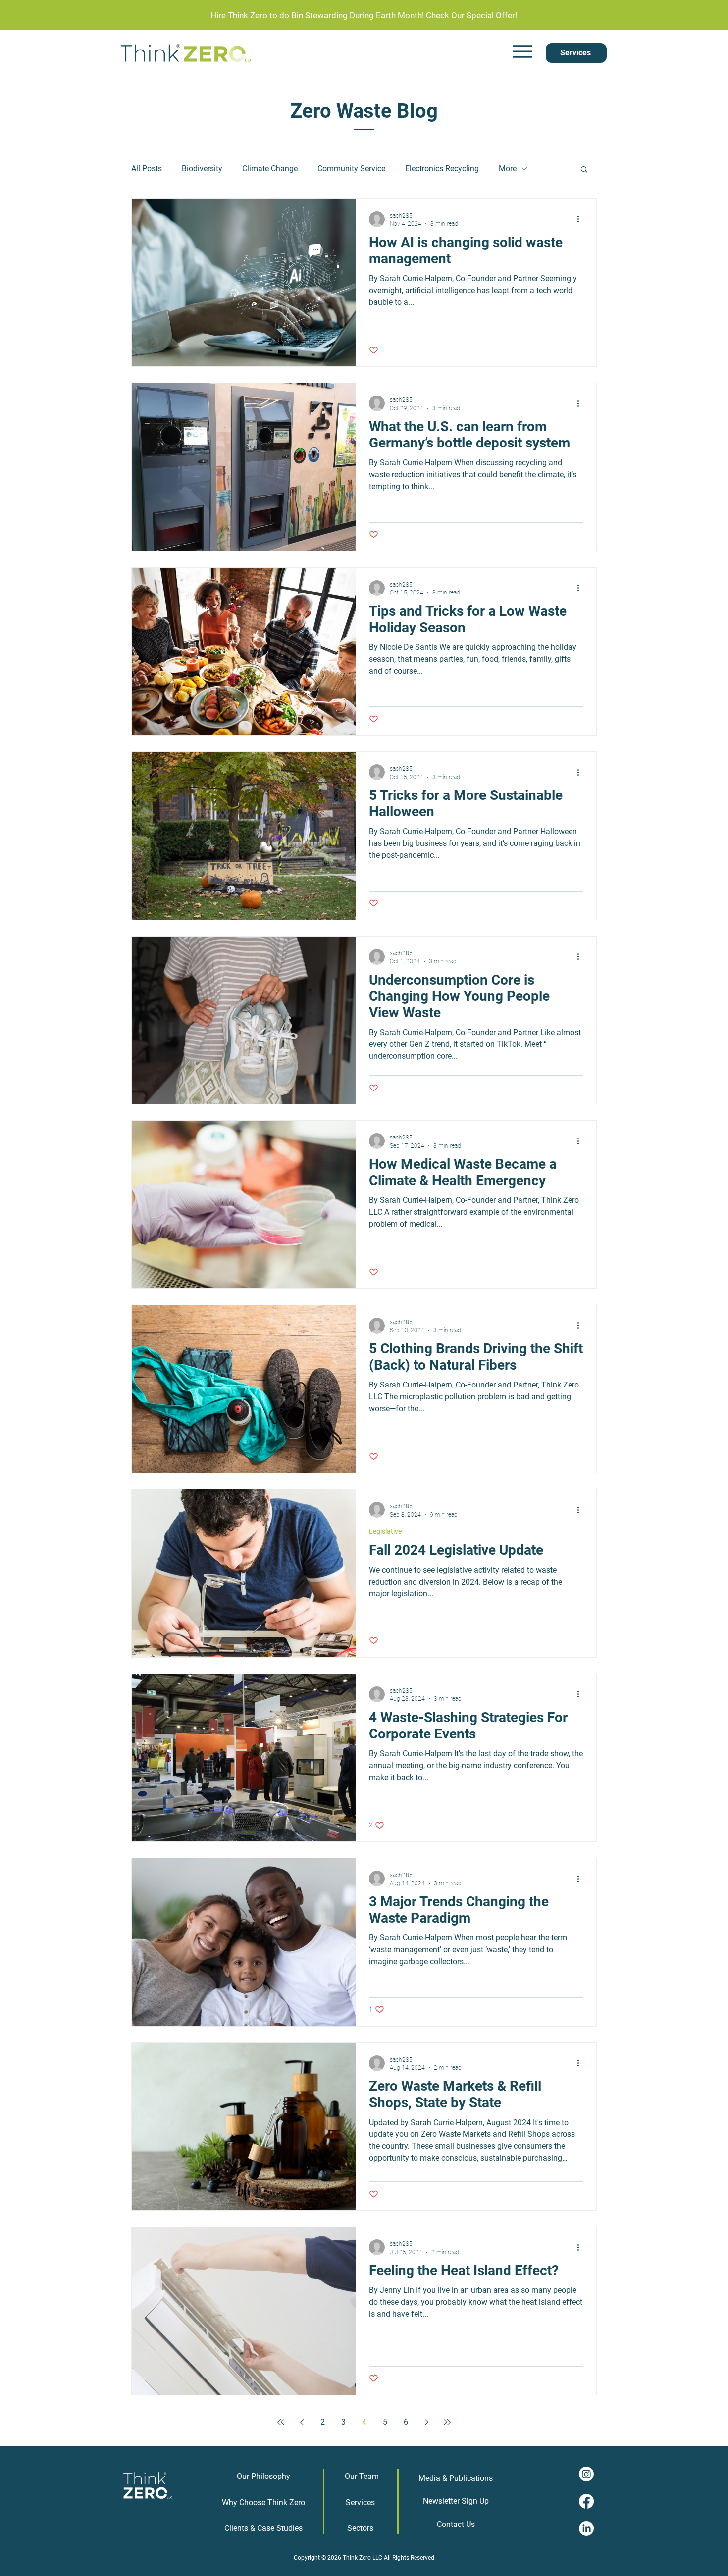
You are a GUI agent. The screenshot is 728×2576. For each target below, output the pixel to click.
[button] (584, 170)
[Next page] (426, 2422)
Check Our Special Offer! (471, 15)
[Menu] (522, 52)
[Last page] (447, 2422)
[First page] (281, 2422)
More (508, 169)
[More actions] (581, 219)
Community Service (351, 169)
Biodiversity (202, 169)
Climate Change (270, 169)
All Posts (147, 169)
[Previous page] (302, 2422)
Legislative (385, 1531)
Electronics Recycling (442, 169)
